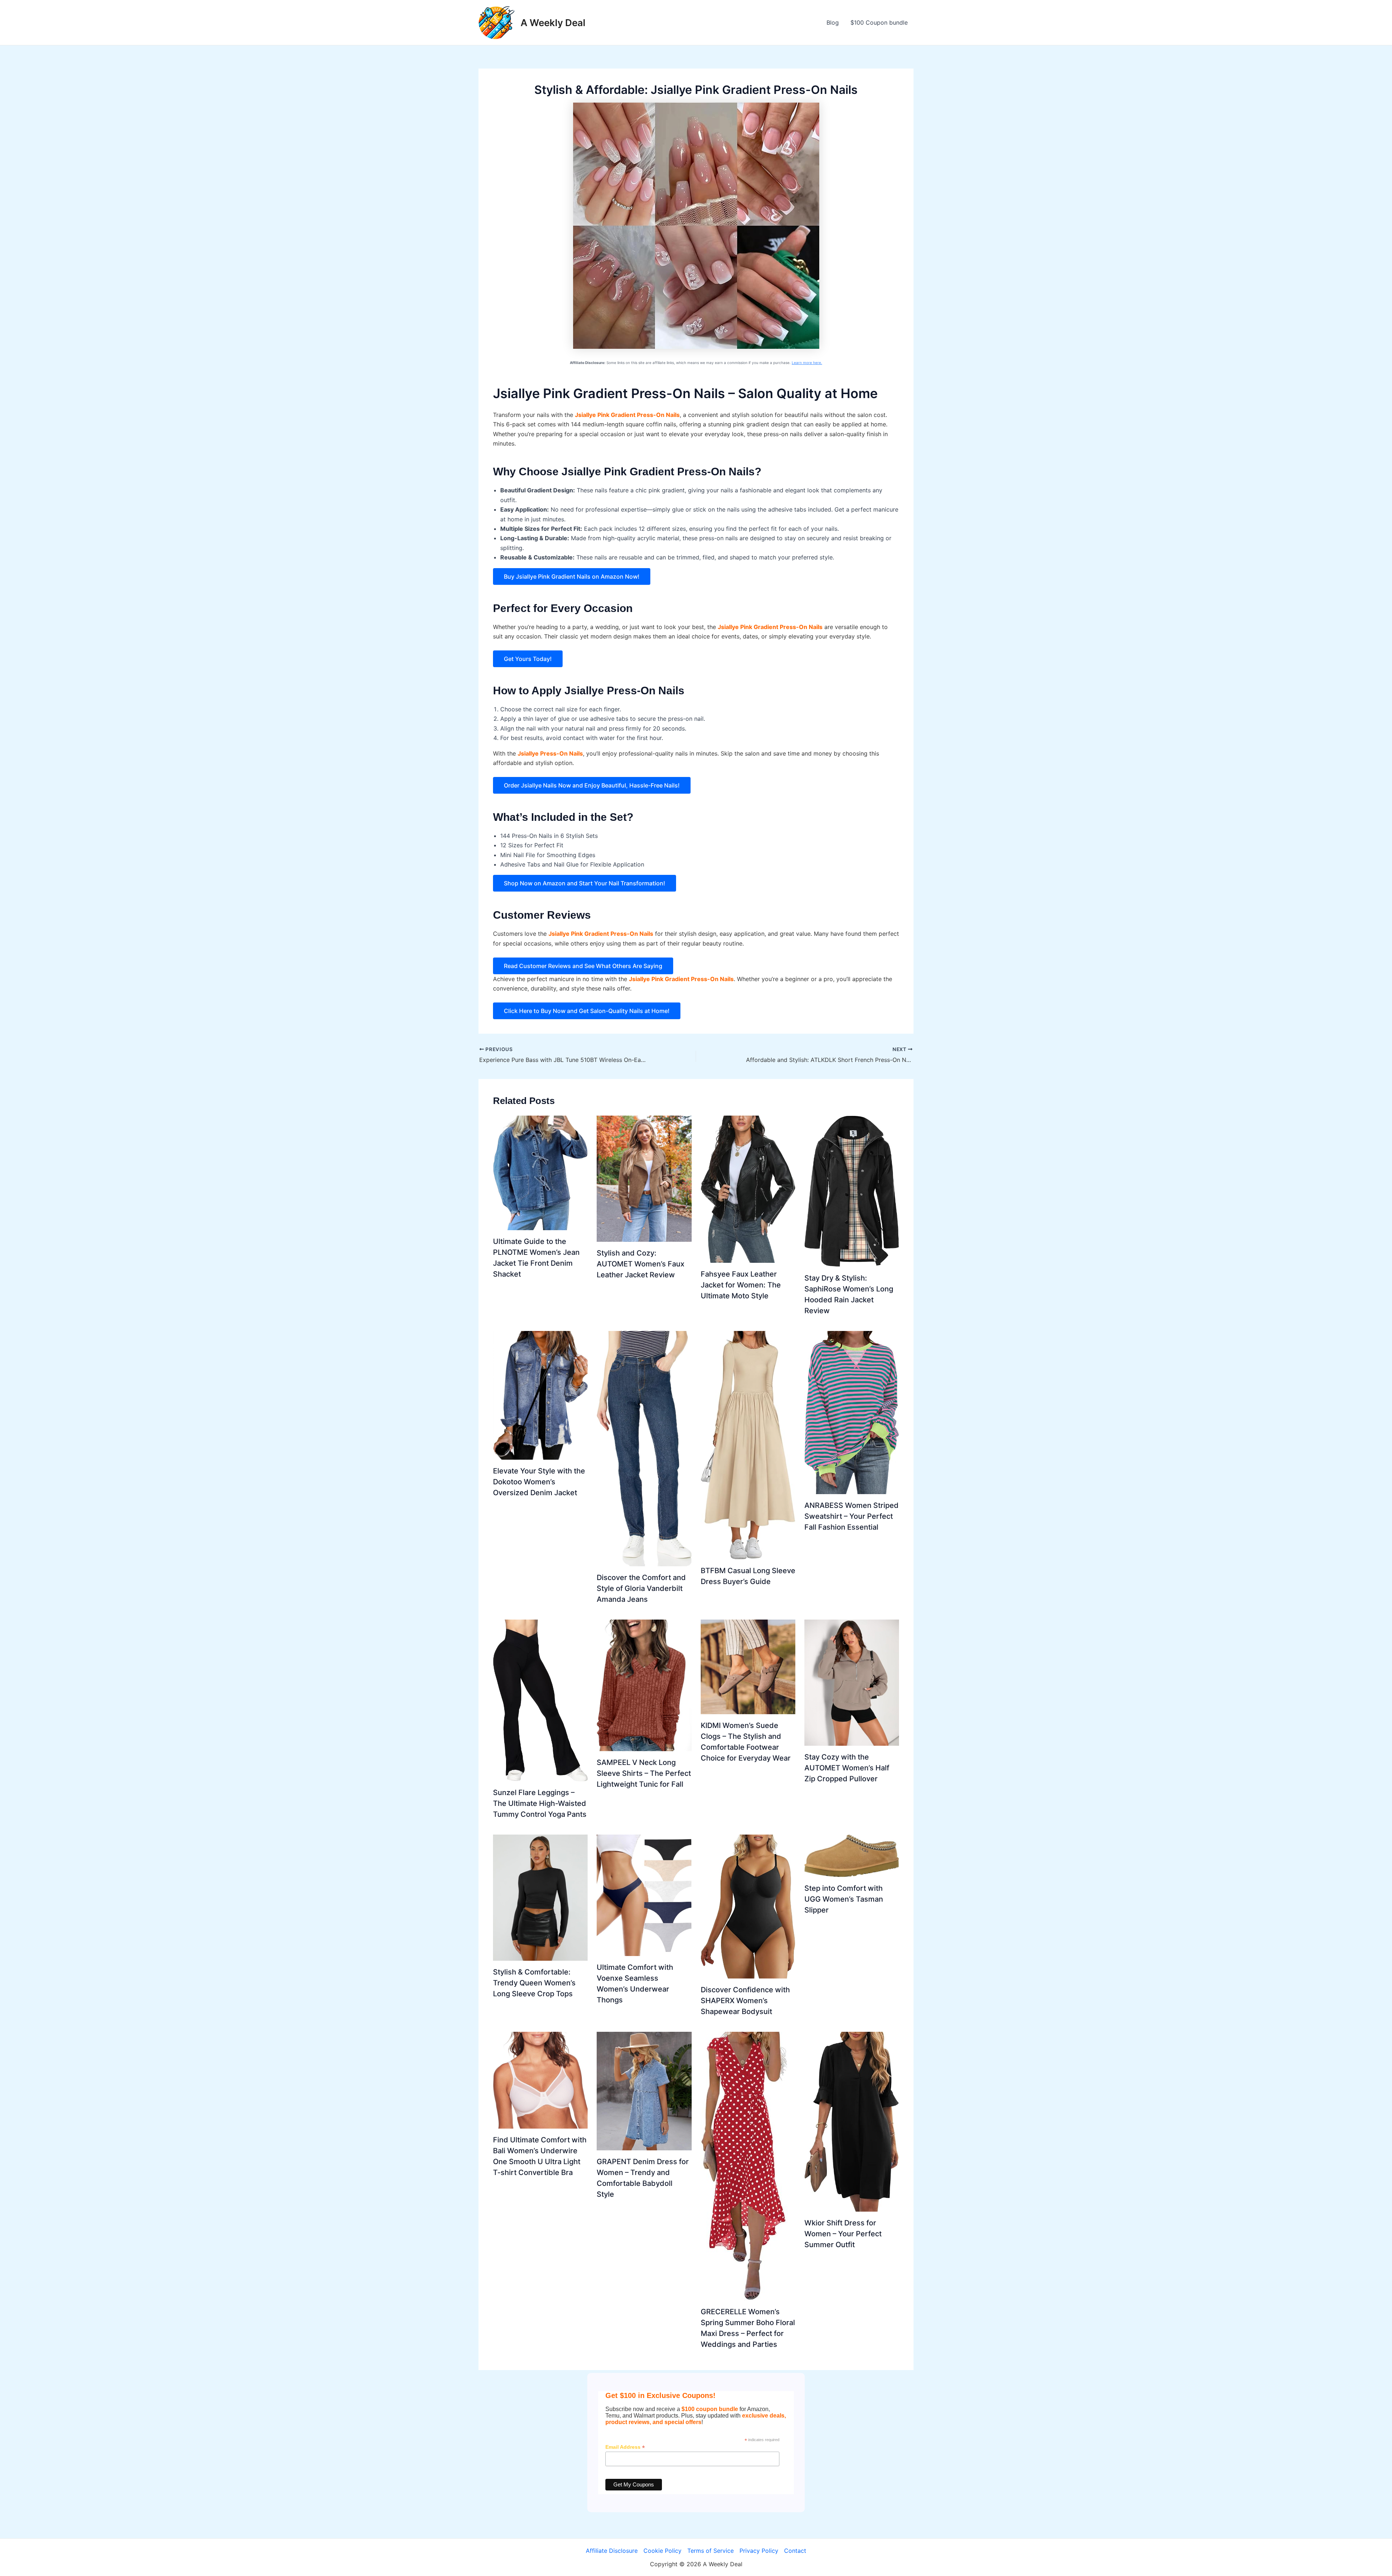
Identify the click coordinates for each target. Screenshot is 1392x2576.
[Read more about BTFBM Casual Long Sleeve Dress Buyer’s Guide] (748, 1444)
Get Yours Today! (528, 659)
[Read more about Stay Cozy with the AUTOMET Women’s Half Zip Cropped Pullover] (852, 1682)
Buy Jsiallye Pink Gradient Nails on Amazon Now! (572, 576)
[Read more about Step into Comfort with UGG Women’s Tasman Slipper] (852, 1855)
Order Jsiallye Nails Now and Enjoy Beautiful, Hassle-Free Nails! (592, 785)
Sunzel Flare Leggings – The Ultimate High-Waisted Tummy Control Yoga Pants (540, 1803)
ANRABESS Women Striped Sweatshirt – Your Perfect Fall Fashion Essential (852, 1516)
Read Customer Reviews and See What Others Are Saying (583, 966)
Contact (795, 2551)
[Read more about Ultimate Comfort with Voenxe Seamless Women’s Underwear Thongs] (644, 1895)
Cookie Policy (662, 2551)
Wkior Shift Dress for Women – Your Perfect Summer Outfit (843, 2234)
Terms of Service (710, 2551)
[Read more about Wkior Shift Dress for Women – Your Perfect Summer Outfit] (852, 2121)
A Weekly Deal (553, 23)
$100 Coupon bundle (879, 22)
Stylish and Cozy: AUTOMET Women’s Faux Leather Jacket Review (641, 1264)
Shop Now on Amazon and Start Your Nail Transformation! (585, 883)
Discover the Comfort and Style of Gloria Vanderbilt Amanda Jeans (641, 1588)
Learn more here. (807, 363)
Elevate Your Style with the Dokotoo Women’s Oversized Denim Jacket (539, 1482)
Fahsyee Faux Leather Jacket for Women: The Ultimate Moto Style (741, 1285)
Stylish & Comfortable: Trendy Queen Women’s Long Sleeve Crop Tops (534, 1983)
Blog (833, 22)
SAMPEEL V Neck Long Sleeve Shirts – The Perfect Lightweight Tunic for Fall (644, 1773)
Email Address (625, 2447)
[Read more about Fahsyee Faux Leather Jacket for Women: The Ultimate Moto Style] (748, 1189)
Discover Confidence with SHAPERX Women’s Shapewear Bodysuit (745, 2001)
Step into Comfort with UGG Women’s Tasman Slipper (844, 1899)
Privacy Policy (759, 2551)
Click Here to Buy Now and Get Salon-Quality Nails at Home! (587, 1011)
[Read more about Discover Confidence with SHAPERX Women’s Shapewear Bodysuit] (748, 1906)
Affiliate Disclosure (612, 2551)
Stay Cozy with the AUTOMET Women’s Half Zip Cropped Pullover (847, 1768)
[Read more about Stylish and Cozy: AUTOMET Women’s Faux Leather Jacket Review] (644, 1178)
